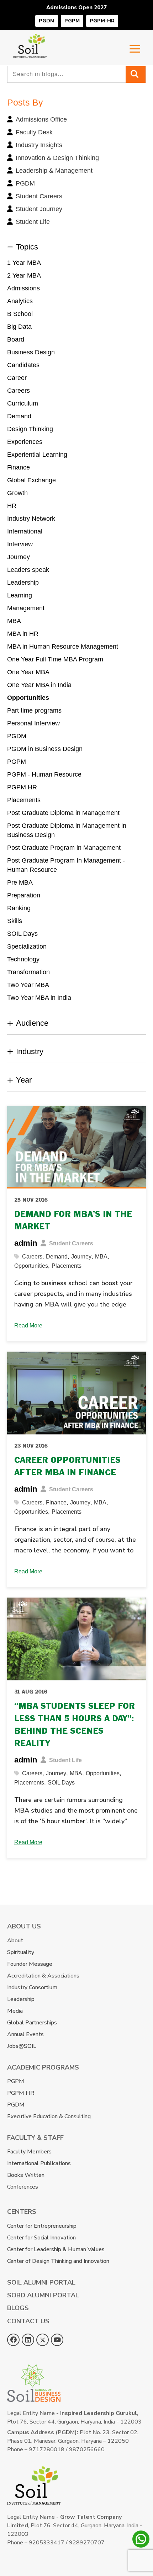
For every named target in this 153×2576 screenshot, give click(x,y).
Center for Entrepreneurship (42, 2226)
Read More (28, 1325)
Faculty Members (29, 2152)
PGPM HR (22, 787)
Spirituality (21, 1952)
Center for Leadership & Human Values (56, 2249)
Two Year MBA (28, 985)
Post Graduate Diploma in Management (63, 813)
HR (12, 506)
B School (20, 314)
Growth (17, 493)
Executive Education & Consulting (49, 2116)
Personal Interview (33, 723)
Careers (19, 391)
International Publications (39, 2163)
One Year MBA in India (39, 685)
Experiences (25, 442)
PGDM (47, 21)
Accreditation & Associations (43, 1976)
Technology (23, 959)
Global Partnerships (32, 2023)
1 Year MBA (24, 263)
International (25, 531)
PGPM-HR (102, 21)
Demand (19, 416)
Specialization (27, 946)
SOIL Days (22, 934)
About (15, 1941)
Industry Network (31, 519)
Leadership (23, 583)
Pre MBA (20, 882)
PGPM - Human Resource (44, 774)
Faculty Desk (34, 132)
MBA (14, 621)
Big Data (19, 327)
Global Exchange (31, 480)
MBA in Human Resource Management (63, 646)
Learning (20, 595)
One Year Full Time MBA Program (55, 659)
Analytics (20, 301)
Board (16, 339)
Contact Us (28, 2321)
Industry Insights (39, 145)
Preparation (24, 895)
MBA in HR (23, 634)
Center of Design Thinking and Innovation (58, 2261)
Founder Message (30, 1964)
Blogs (18, 2308)
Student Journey (39, 209)
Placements (24, 800)
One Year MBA (28, 672)
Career (17, 378)
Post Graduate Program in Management (64, 848)
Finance (19, 467)
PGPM (72, 21)
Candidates (23, 365)
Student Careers (39, 196)
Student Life (33, 222)
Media (15, 2011)
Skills (15, 921)
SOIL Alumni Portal (41, 2282)
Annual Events (25, 2034)
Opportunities (28, 698)
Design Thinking (30, 429)
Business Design (31, 352)
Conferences (23, 2187)
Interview (20, 544)
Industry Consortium (32, 1987)
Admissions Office (41, 119)
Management (26, 608)
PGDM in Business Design (45, 749)
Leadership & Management (54, 171)
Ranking (19, 908)
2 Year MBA (24, 275)
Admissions (23, 288)
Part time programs (34, 710)
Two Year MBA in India (39, 998)
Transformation (28, 972)
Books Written (26, 2175)
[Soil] (30, 38)
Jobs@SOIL (22, 2046)
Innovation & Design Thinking (57, 158)
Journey (19, 557)
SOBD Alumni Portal (43, 2295)
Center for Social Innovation (41, 2238)
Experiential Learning (37, 455)
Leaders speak (28, 570)
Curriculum (23, 403)
